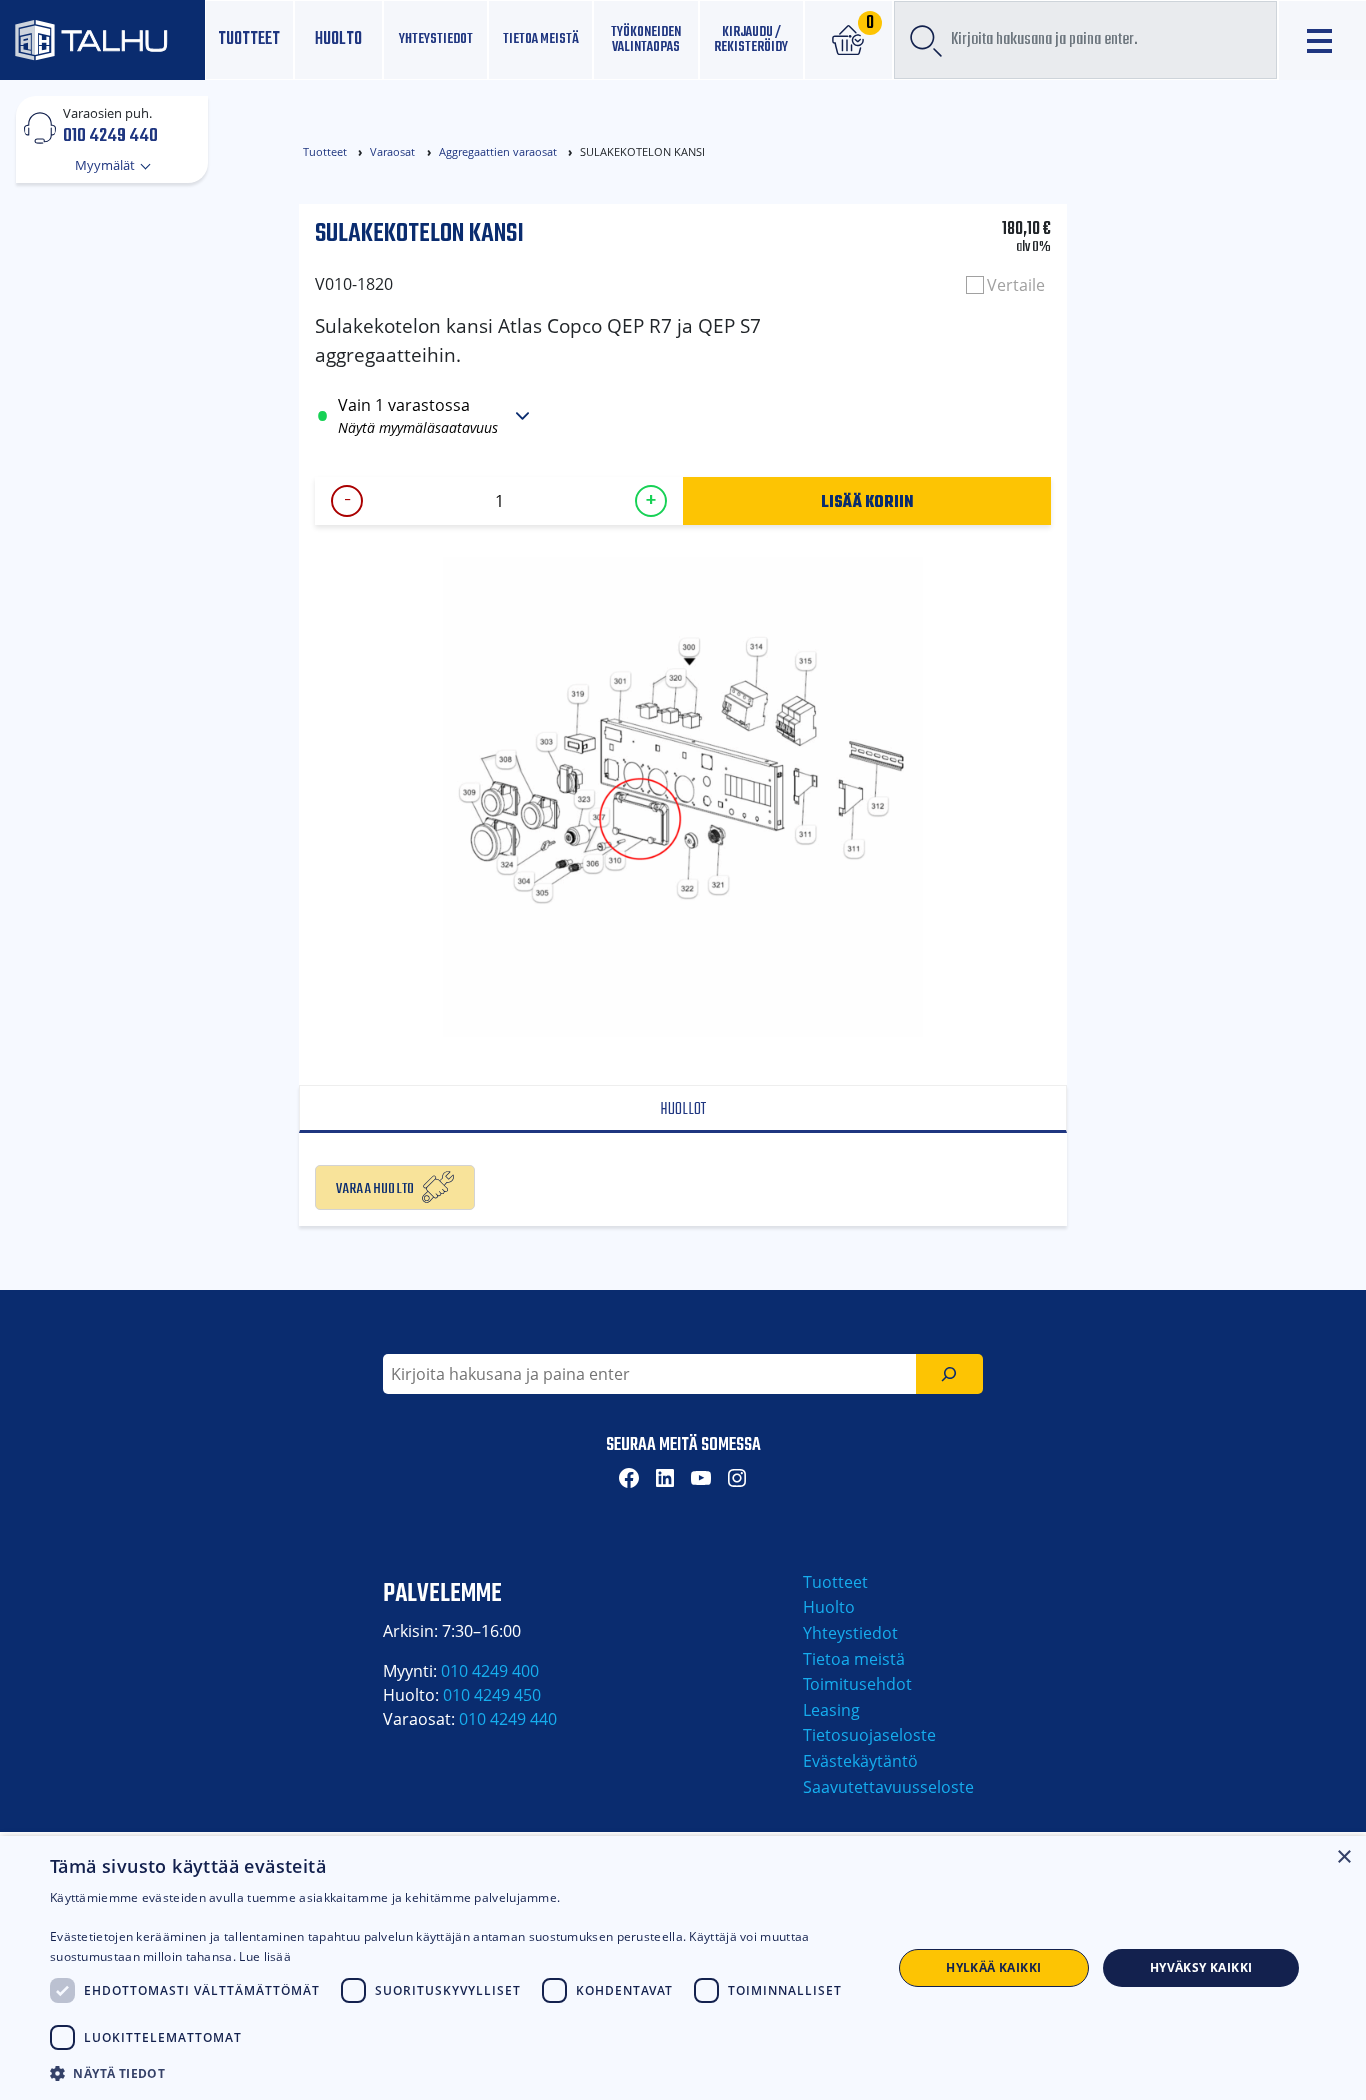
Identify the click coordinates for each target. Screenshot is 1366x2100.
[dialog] (683, 1968)
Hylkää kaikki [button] (993, 1967)
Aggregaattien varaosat (498, 151)
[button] (458, 2073)
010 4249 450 (492, 1695)
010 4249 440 (110, 135)
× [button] (1343, 1857)
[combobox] (1085, 40)
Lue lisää (265, 1956)
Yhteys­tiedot (436, 39)
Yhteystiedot (850, 1633)
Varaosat (392, 151)
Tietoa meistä (541, 39)
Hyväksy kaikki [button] (1201, 1967)
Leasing (831, 1710)
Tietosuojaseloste (869, 1735)
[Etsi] (949, 1374)
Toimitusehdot (857, 1684)
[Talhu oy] (102, 40)
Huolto (338, 39)
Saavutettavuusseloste (888, 1787)
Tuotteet (249, 39)
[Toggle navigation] (1322, 40)
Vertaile (1016, 285)
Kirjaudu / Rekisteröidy (751, 39)
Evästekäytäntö (860, 1761)
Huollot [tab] (683, 1109)
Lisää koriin (867, 501)
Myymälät (106, 165)
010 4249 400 (490, 1671)
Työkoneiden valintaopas (646, 39)
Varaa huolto (375, 1187)
